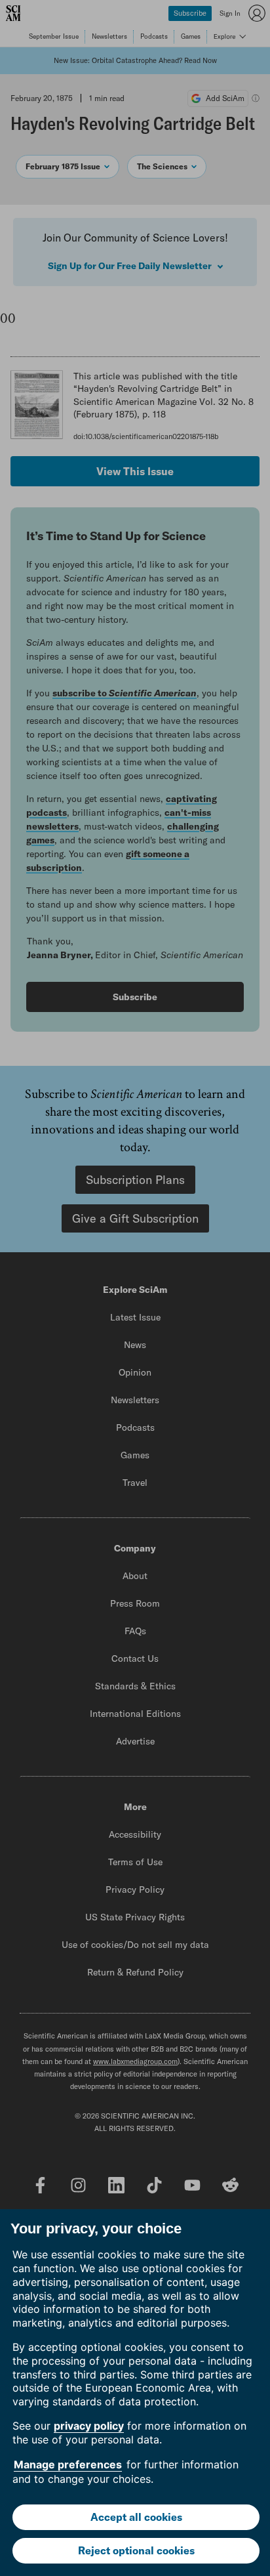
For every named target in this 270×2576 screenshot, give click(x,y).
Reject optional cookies (136, 2550)
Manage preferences (68, 2464)
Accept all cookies (136, 2517)
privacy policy (89, 2426)
